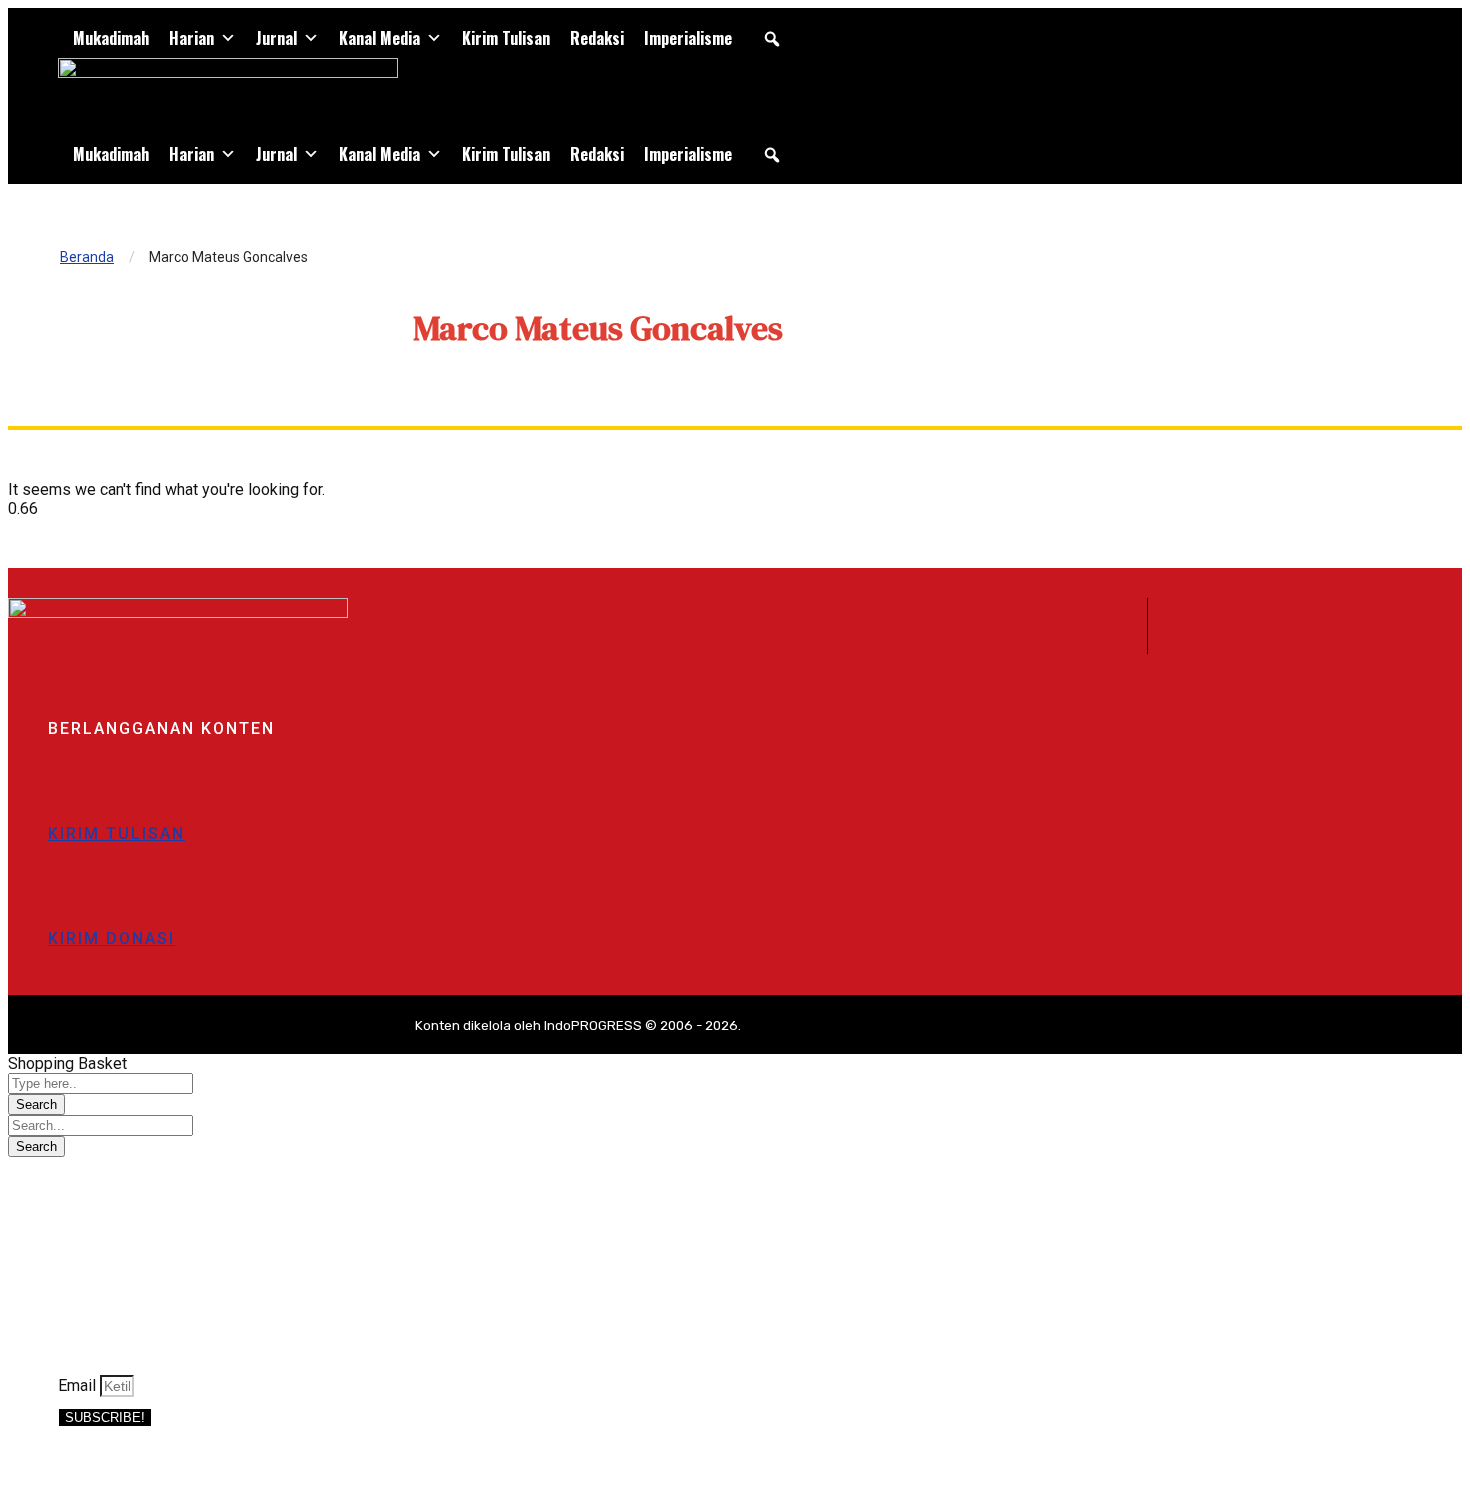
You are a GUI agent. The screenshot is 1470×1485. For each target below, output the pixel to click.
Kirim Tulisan (506, 38)
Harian (191, 38)
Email (79, 1385)
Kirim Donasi (111, 938)
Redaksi (597, 38)
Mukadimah (111, 38)
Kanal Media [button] (379, 38)
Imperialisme (688, 38)
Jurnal (276, 38)
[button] (772, 39)
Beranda (87, 257)
